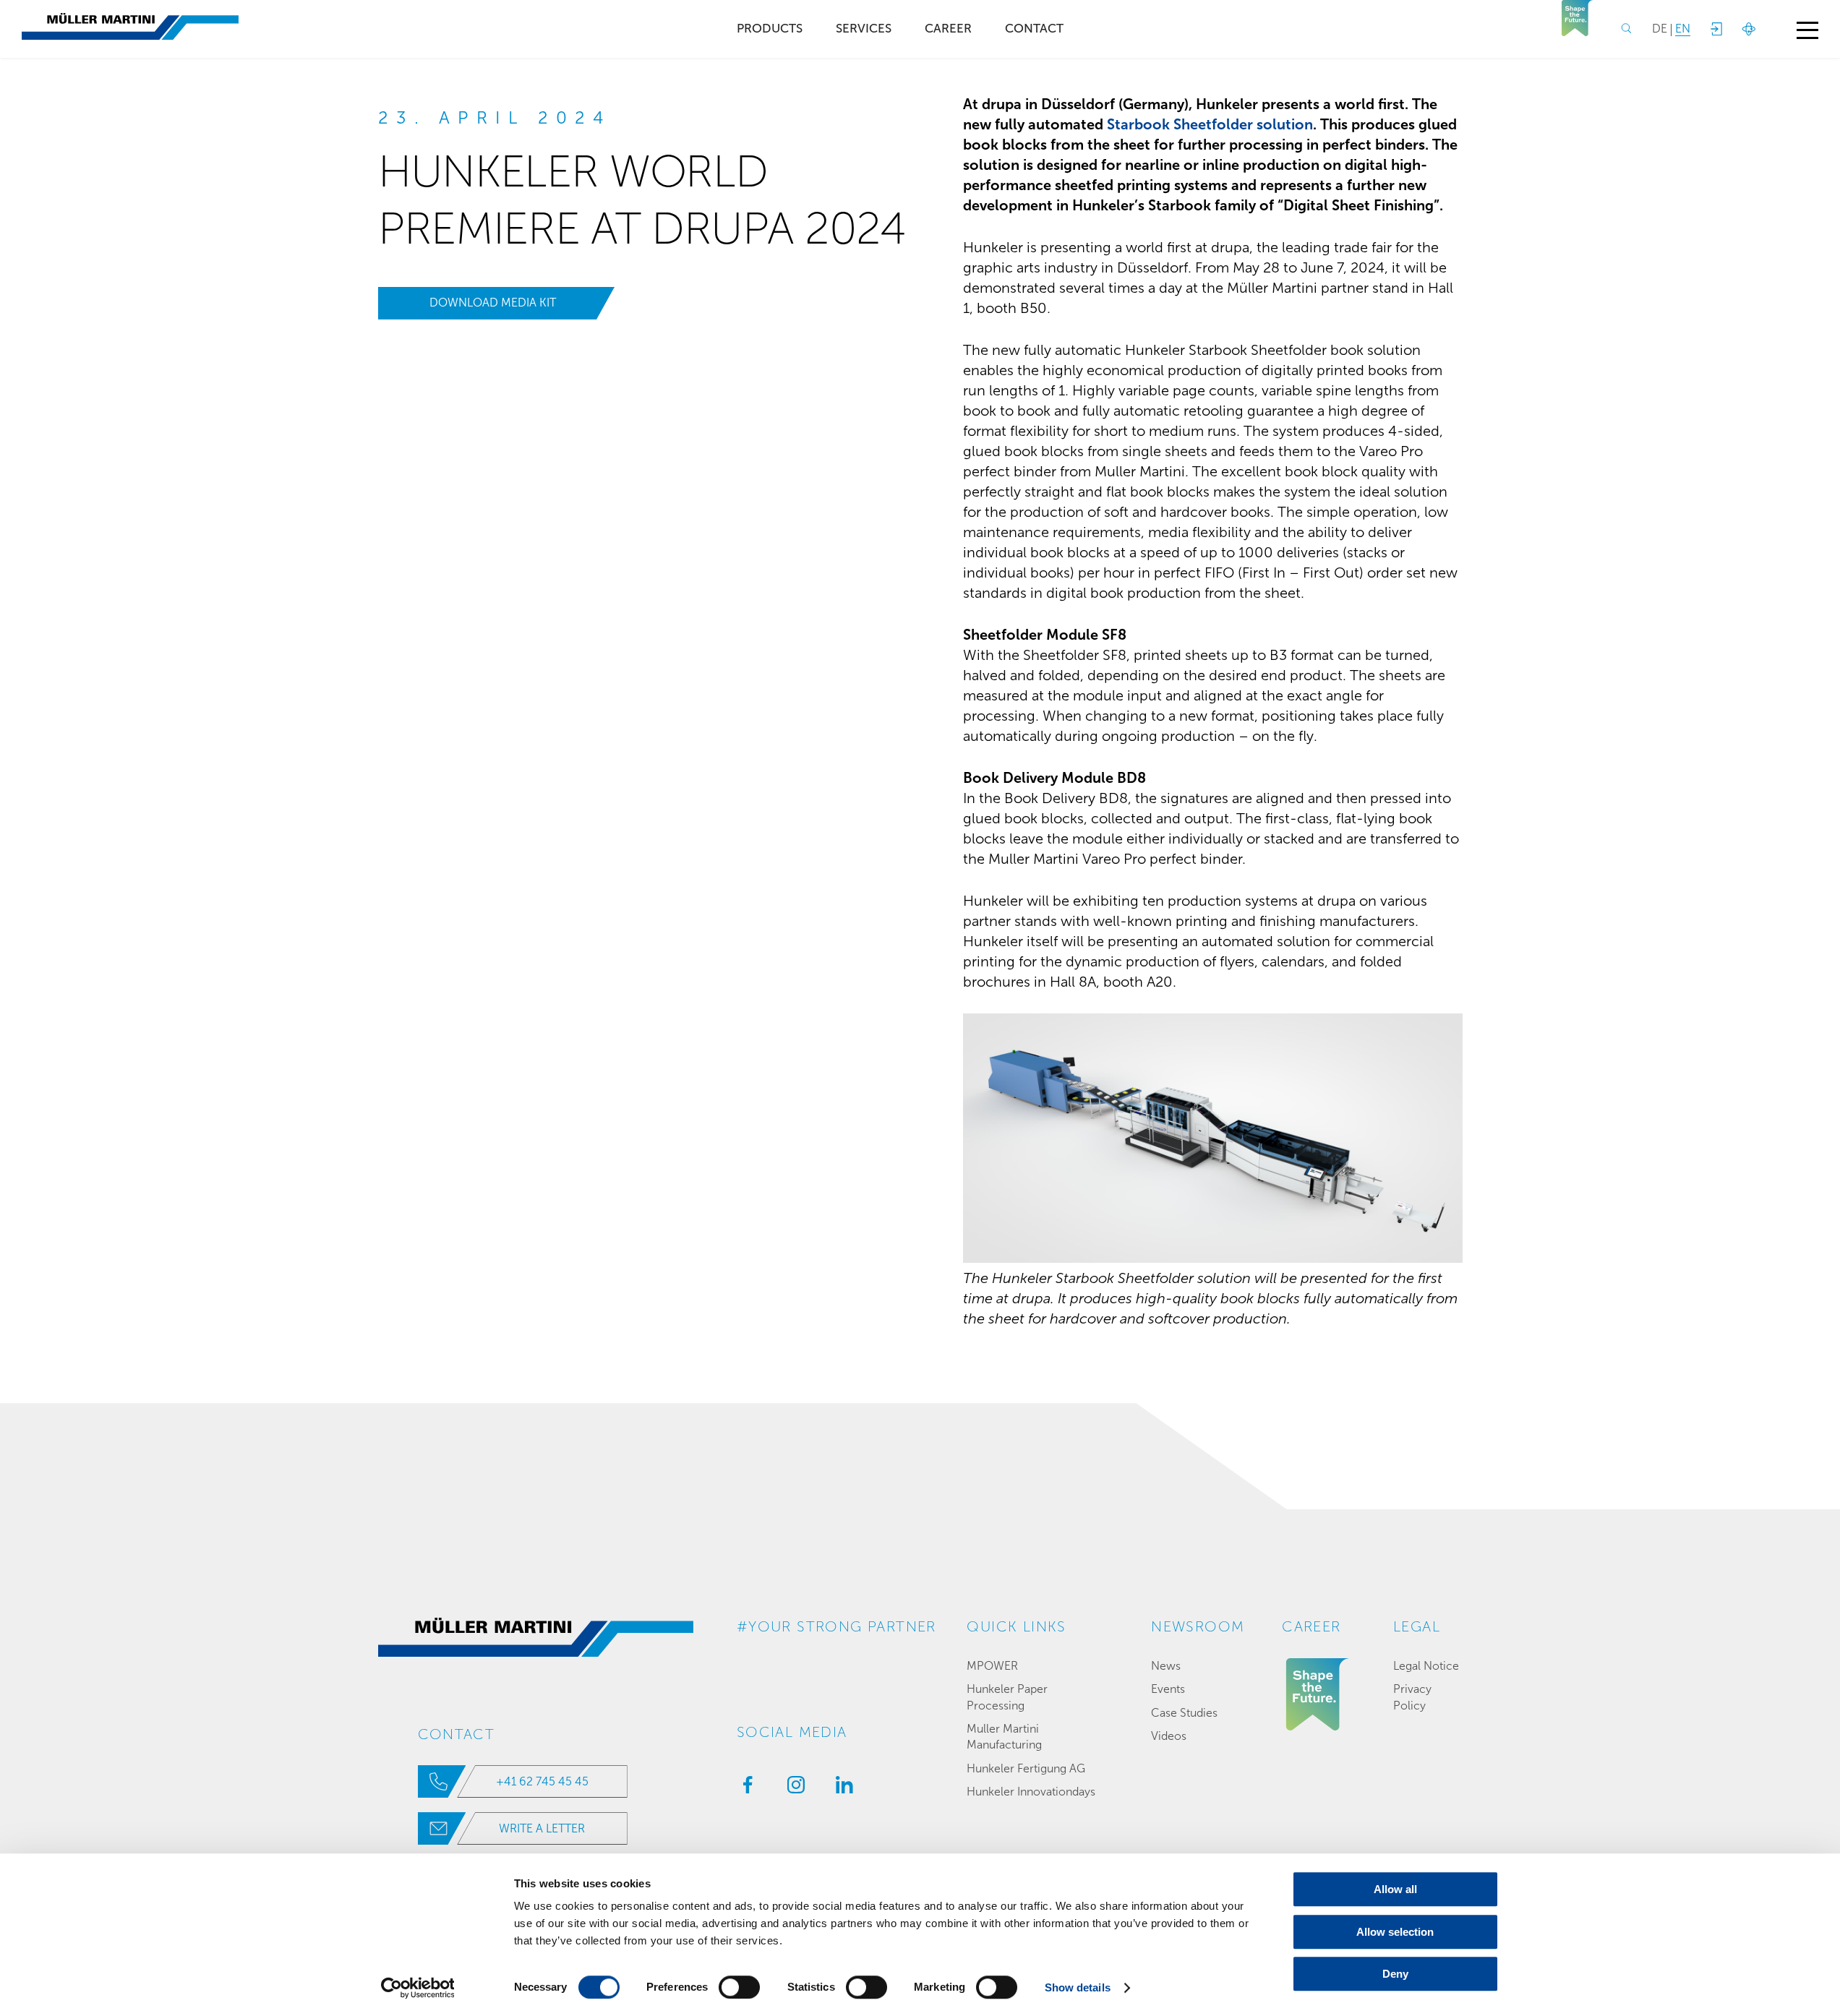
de (1660, 29)
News (1166, 1666)
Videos (1169, 1736)
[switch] (739, 1987)
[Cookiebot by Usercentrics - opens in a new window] (418, 1988)
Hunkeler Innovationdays (1031, 1792)
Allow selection (1395, 1932)
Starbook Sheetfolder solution (1210, 124)
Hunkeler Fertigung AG (1026, 1768)
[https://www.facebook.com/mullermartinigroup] (744, 1789)
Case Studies (1184, 1713)
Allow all (1395, 1889)
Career (948, 29)
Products (770, 29)
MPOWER (992, 1666)
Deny (1395, 1974)
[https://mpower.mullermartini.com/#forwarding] (1716, 29)
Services (864, 29)
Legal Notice (1426, 1666)
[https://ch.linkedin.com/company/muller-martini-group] (841, 1789)
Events (1168, 1689)
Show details (1078, 1987)
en (1683, 29)
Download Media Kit (493, 303)
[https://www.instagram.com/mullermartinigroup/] (792, 1789)
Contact (1034, 29)
